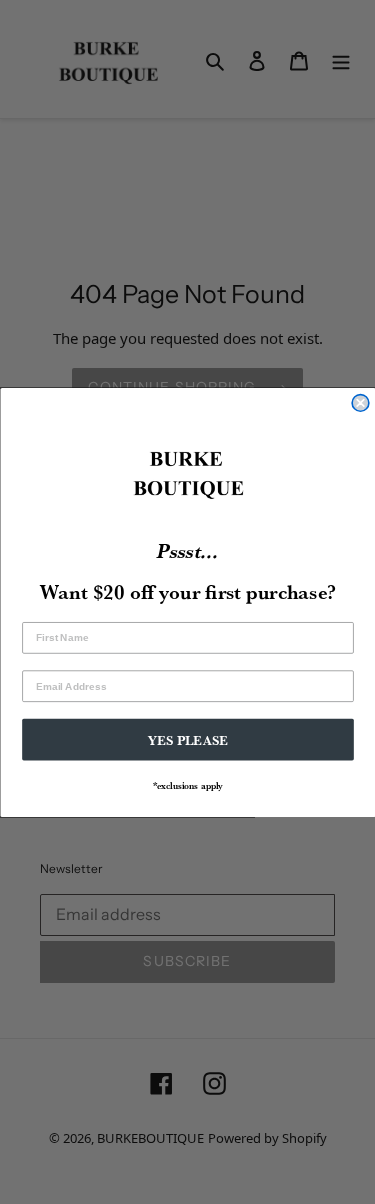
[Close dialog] (360, 402)
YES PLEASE (187, 739)
